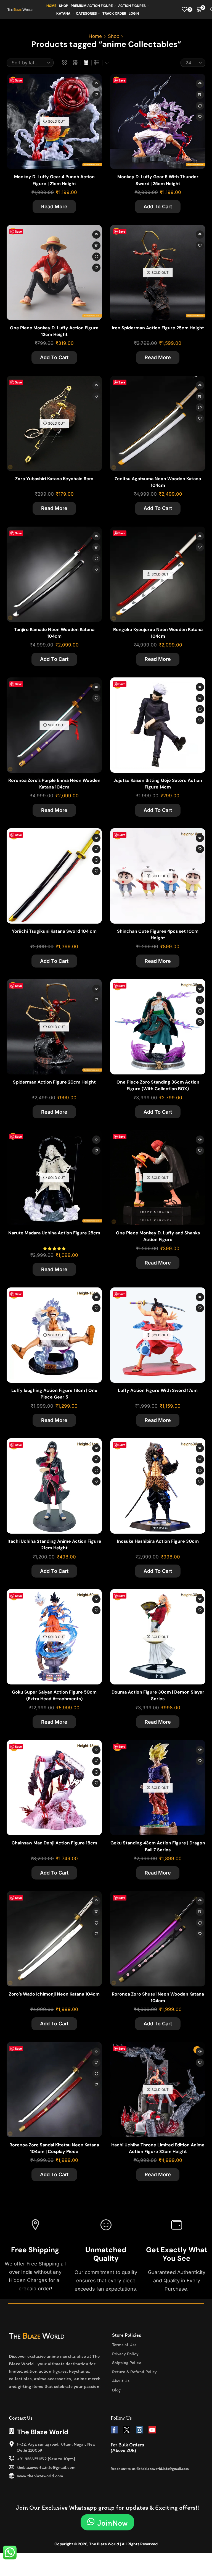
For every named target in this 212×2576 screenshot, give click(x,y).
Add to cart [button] (200, 95)
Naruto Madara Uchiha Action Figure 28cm (54, 1233)
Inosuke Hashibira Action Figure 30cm (158, 1541)
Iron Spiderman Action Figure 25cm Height (158, 328)
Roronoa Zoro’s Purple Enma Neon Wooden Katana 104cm (54, 784)
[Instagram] (139, 2430)
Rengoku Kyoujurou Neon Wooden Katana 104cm (158, 633)
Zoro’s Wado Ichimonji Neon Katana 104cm (54, 1994)
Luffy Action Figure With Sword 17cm (158, 1390)
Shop (63, 6)
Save (18, 80)
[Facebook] (114, 2430)
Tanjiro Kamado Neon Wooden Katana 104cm (54, 633)
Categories (86, 13)
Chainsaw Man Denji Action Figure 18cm (54, 1843)
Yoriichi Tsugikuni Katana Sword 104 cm (54, 931)
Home (51, 6)
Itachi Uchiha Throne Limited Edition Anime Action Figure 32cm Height (158, 2148)
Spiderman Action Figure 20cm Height (54, 1082)
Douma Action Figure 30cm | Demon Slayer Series (158, 1695)
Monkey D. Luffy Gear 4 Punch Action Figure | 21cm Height (54, 180)
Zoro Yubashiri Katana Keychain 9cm (54, 479)
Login (134, 13)
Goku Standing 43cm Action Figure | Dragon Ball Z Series (158, 1846)
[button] (107, 2522)
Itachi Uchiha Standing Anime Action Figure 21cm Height (54, 1545)
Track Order (114, 13)
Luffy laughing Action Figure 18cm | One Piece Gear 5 (54, 1394)
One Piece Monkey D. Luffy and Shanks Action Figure (158, 1236)
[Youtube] (152, 2430)
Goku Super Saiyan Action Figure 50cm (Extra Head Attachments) (54, 1695)
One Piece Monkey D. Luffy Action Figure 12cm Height (54, 331)
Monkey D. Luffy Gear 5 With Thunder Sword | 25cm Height (158, 180)
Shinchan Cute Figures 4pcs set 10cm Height (158, 935)
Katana (63, 13)
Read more (54, 207)
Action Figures (132, 6)
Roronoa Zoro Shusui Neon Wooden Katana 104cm (158, 1997)
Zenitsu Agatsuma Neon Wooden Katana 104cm (158, 482)
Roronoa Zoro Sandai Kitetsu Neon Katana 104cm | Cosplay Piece (54, 2148)
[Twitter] (127, 2430)
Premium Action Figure (92, 6)
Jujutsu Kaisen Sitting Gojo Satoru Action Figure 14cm (158, 784)
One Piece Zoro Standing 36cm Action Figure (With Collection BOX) (158, 1085)
